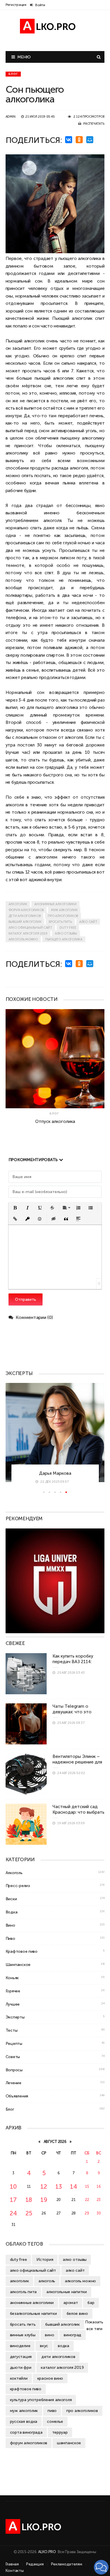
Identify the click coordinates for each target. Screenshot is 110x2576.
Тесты (12, 2030)
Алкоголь (14, 1873)
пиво (52, 2411)
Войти (40, 5)
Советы (13, 2057)
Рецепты (14, 2043)
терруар (60, 2432)
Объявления (17, 2096)
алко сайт (88, 922)
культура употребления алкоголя (41, 2400)
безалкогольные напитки (33, 2313)
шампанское (69, 2443)
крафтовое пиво (26, 2389)
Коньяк (12, 1978)
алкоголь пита (23, 2292)
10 (13, 2186)
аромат (71, 2303)
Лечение (13, 2083)
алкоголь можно (23, 939)
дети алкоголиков (25, 916)
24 (13, 2213)
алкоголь (47, 2281)
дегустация (21, 2357)
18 (29, 2200)
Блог (13, 74)
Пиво (10, 1938)
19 (44, 2200)
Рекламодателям (67, 2564)
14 (73, 2186)
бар (91, 2303)
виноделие (20, 2346)
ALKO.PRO (47, 2552)
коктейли (19, 2378)
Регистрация (16, 5)
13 (59, 2186)
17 (13, 2200)
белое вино (77, 2313)
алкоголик (18, 904)
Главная (12, 2564)
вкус (44, 2346)
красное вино (50, 2378)
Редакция (35, 2564)
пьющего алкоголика (64, 939)
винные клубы (23, 2335)
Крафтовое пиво (22, 1951)
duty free (68, 928)
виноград (72, 2335)
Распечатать (94, 124)
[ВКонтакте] (70, 140)
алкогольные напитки (67, 2292)
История (45, 2259)
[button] (15, 1208)
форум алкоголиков (26, 910)
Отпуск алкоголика (55, 1121)
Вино (10, 1925)
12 (44, 2186)
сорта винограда (26, 2432)
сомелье (55, 2421)
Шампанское (18, 1964)
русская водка (24, 2421)
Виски (11, 1899)
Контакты (15, 2571)
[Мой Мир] (91, 140)
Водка (12, 1912)
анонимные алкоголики (55, 904)
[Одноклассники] (80, 140)
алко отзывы (66, 934)
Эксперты (15, 2017)
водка (64, 2346)
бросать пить (60, 922)
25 (29, 2213)
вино (49, 2335)
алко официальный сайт (30, 928)
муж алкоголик (64, 910)
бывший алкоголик (25, 922)
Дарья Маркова (55, 1473)
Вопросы (14, 2070)
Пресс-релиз (18, 1886)
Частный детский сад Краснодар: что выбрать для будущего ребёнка (78, 1812)
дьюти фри (21, 2367)
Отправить (26, 1299)
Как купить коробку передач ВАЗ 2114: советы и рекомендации (78, 1662)
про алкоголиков (63, 916)
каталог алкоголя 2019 (28, 934)
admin (11, 117)
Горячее (13, 1991)
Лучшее (13, 2004)
